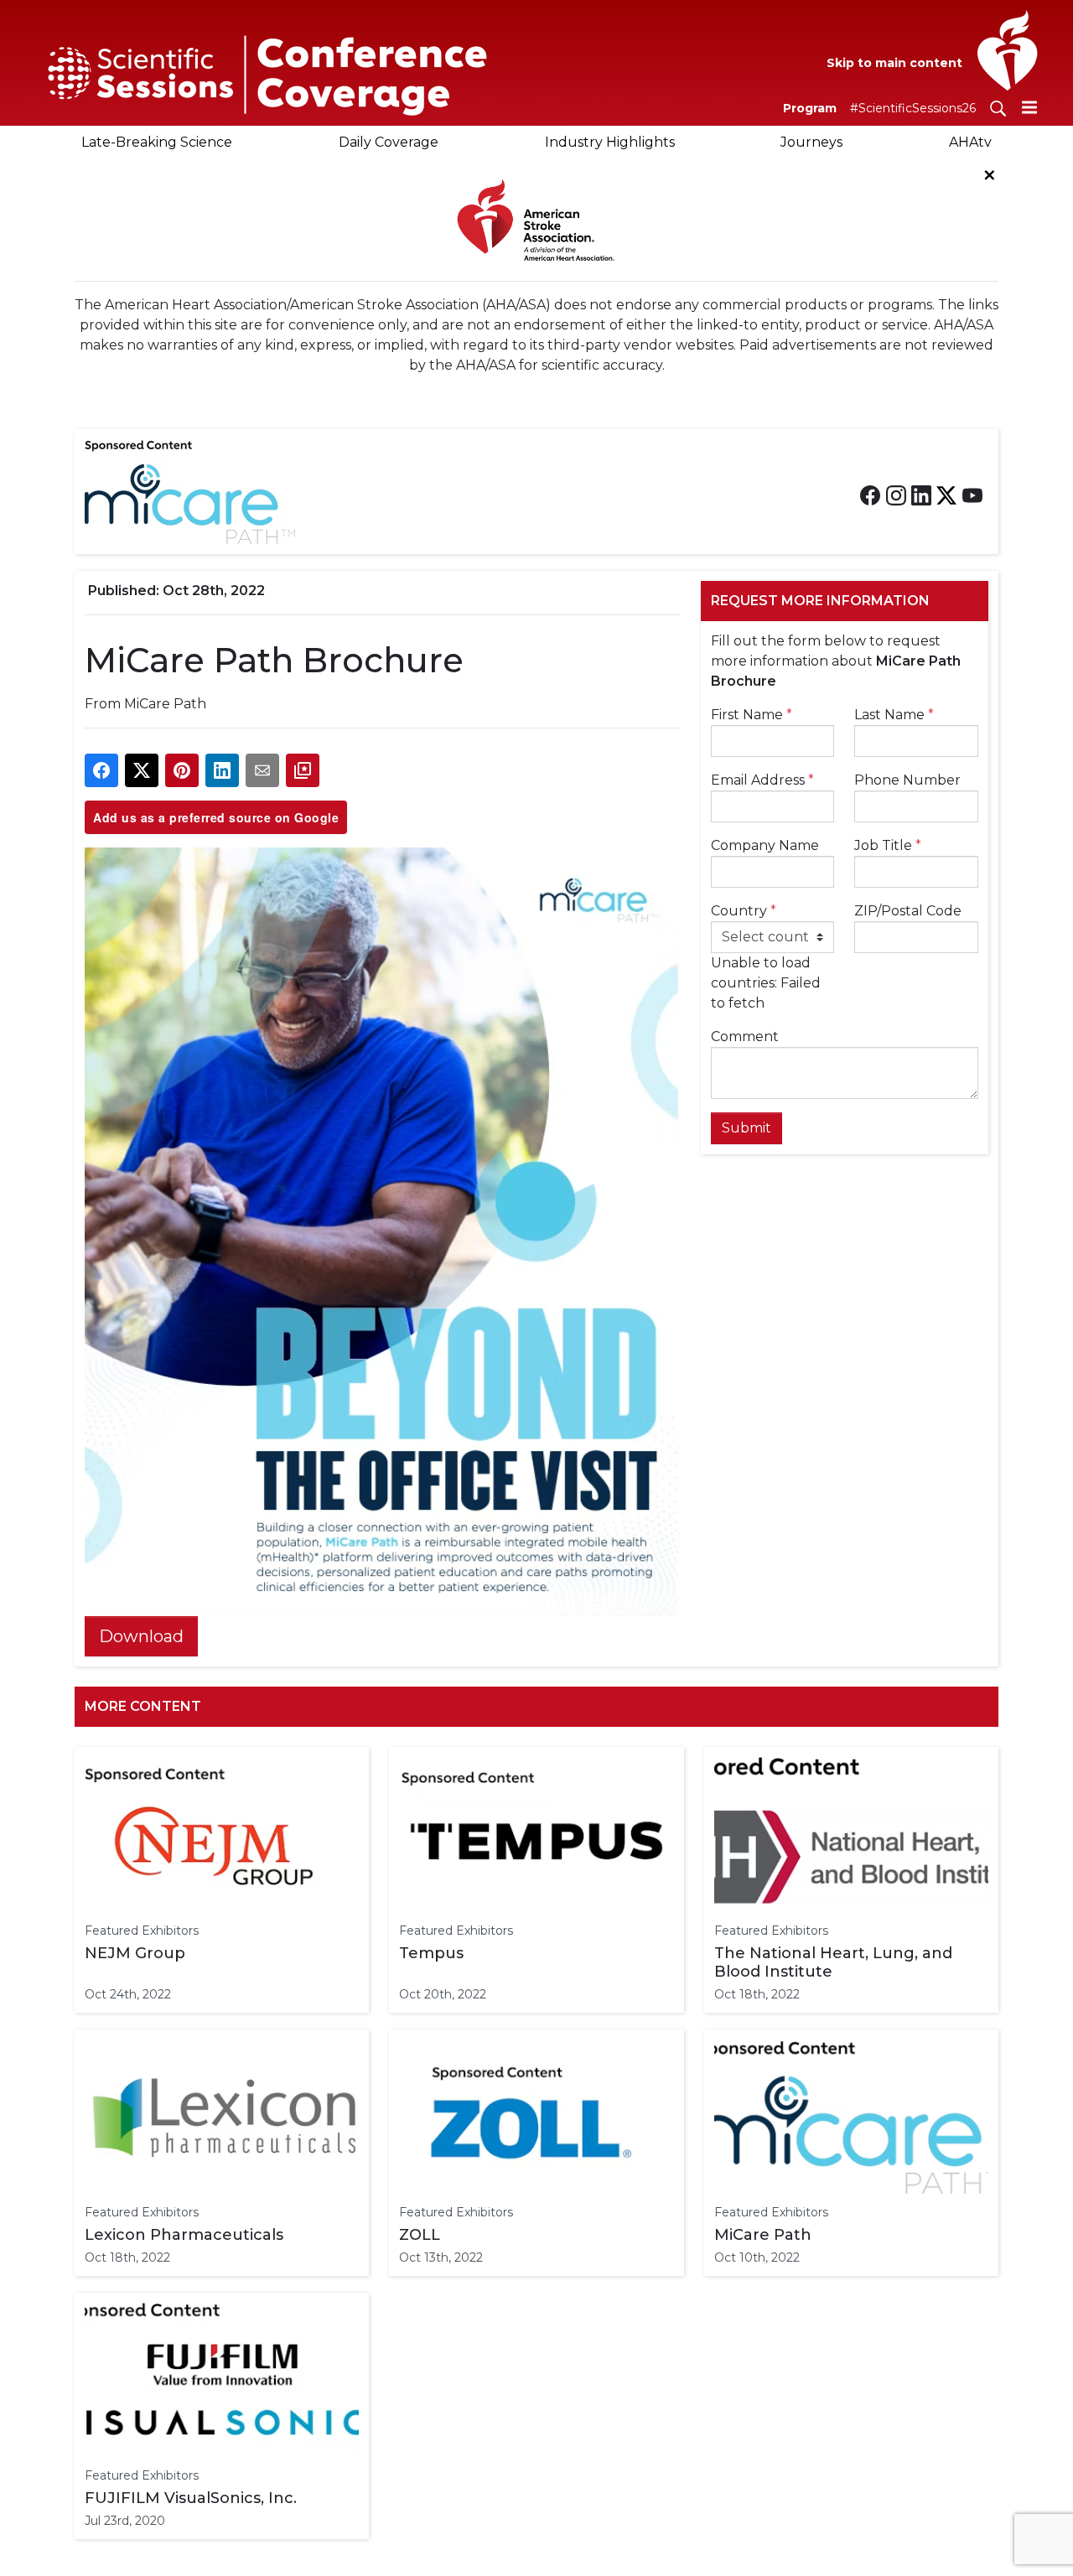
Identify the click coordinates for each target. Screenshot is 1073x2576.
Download (141, 1636)
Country (744, 911)
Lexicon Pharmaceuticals (184, 2235)
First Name (752, 715)
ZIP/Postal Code (908, 911)
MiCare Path (165, 704)
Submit (746, 1128)
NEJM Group (135, 1953)
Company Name (765, 845)
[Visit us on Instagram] (896, 495)
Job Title (888, 845)
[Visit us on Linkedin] (921, 495)
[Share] (101, 770)
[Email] (262, 770)
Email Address (762, 780)
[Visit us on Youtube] (972, 495)
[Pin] (182, 770)
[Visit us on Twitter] (946, 495)
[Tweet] (142, 770)
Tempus (431, 1953)
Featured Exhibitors (142, 1931)
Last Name (894, 715)
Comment (745, 1037)
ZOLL (420, 2235)
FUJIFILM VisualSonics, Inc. (191, 2498)
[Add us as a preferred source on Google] (303, 770)
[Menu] (1029, 107)
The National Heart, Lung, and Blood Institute (833, 1962)
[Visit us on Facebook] (870, 495)
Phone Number (907, 780)
